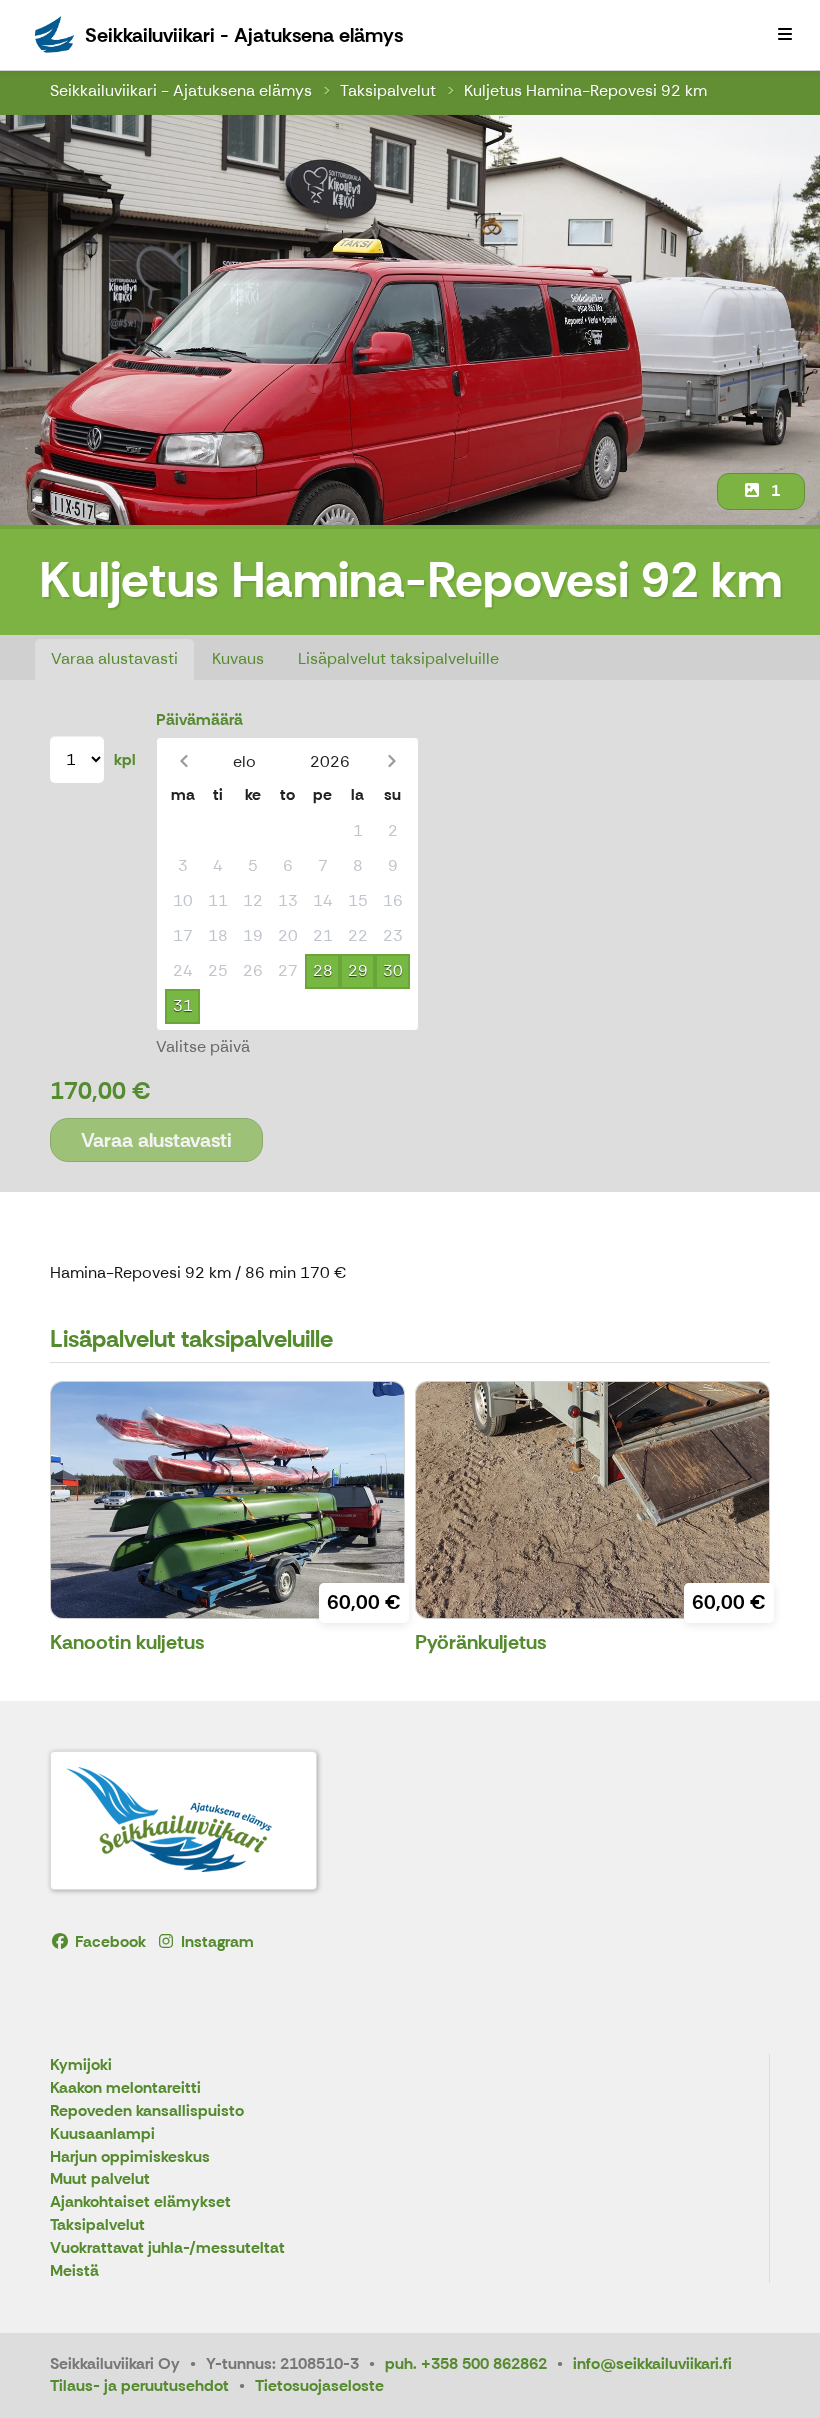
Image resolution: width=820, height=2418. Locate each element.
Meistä (74, 2271)
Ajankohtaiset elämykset (140, 2202)
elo (244, 761)
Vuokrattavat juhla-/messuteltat (167, 2248)
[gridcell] (182, 831)
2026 (330, 761)
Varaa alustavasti (114, 658)
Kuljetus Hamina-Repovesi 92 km (585, 90)
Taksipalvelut (388, 90)
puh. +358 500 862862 (466, 2363)
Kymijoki (81, 2065)
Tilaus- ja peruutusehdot (139, 2385)
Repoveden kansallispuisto (147, 2111)
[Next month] (391, 761)
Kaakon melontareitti (125, 2088)
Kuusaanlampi (102, 2134)
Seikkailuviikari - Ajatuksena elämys (181, 90)
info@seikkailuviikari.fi (652, 2363)
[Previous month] (183, 761)
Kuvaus (238, 658)
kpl (125, 759)
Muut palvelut (100, 2179)
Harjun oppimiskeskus (130, 2157)
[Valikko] (785, 35)
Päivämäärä (199, 719)
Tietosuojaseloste (319, 2385)
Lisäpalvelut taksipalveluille (398, 658)
